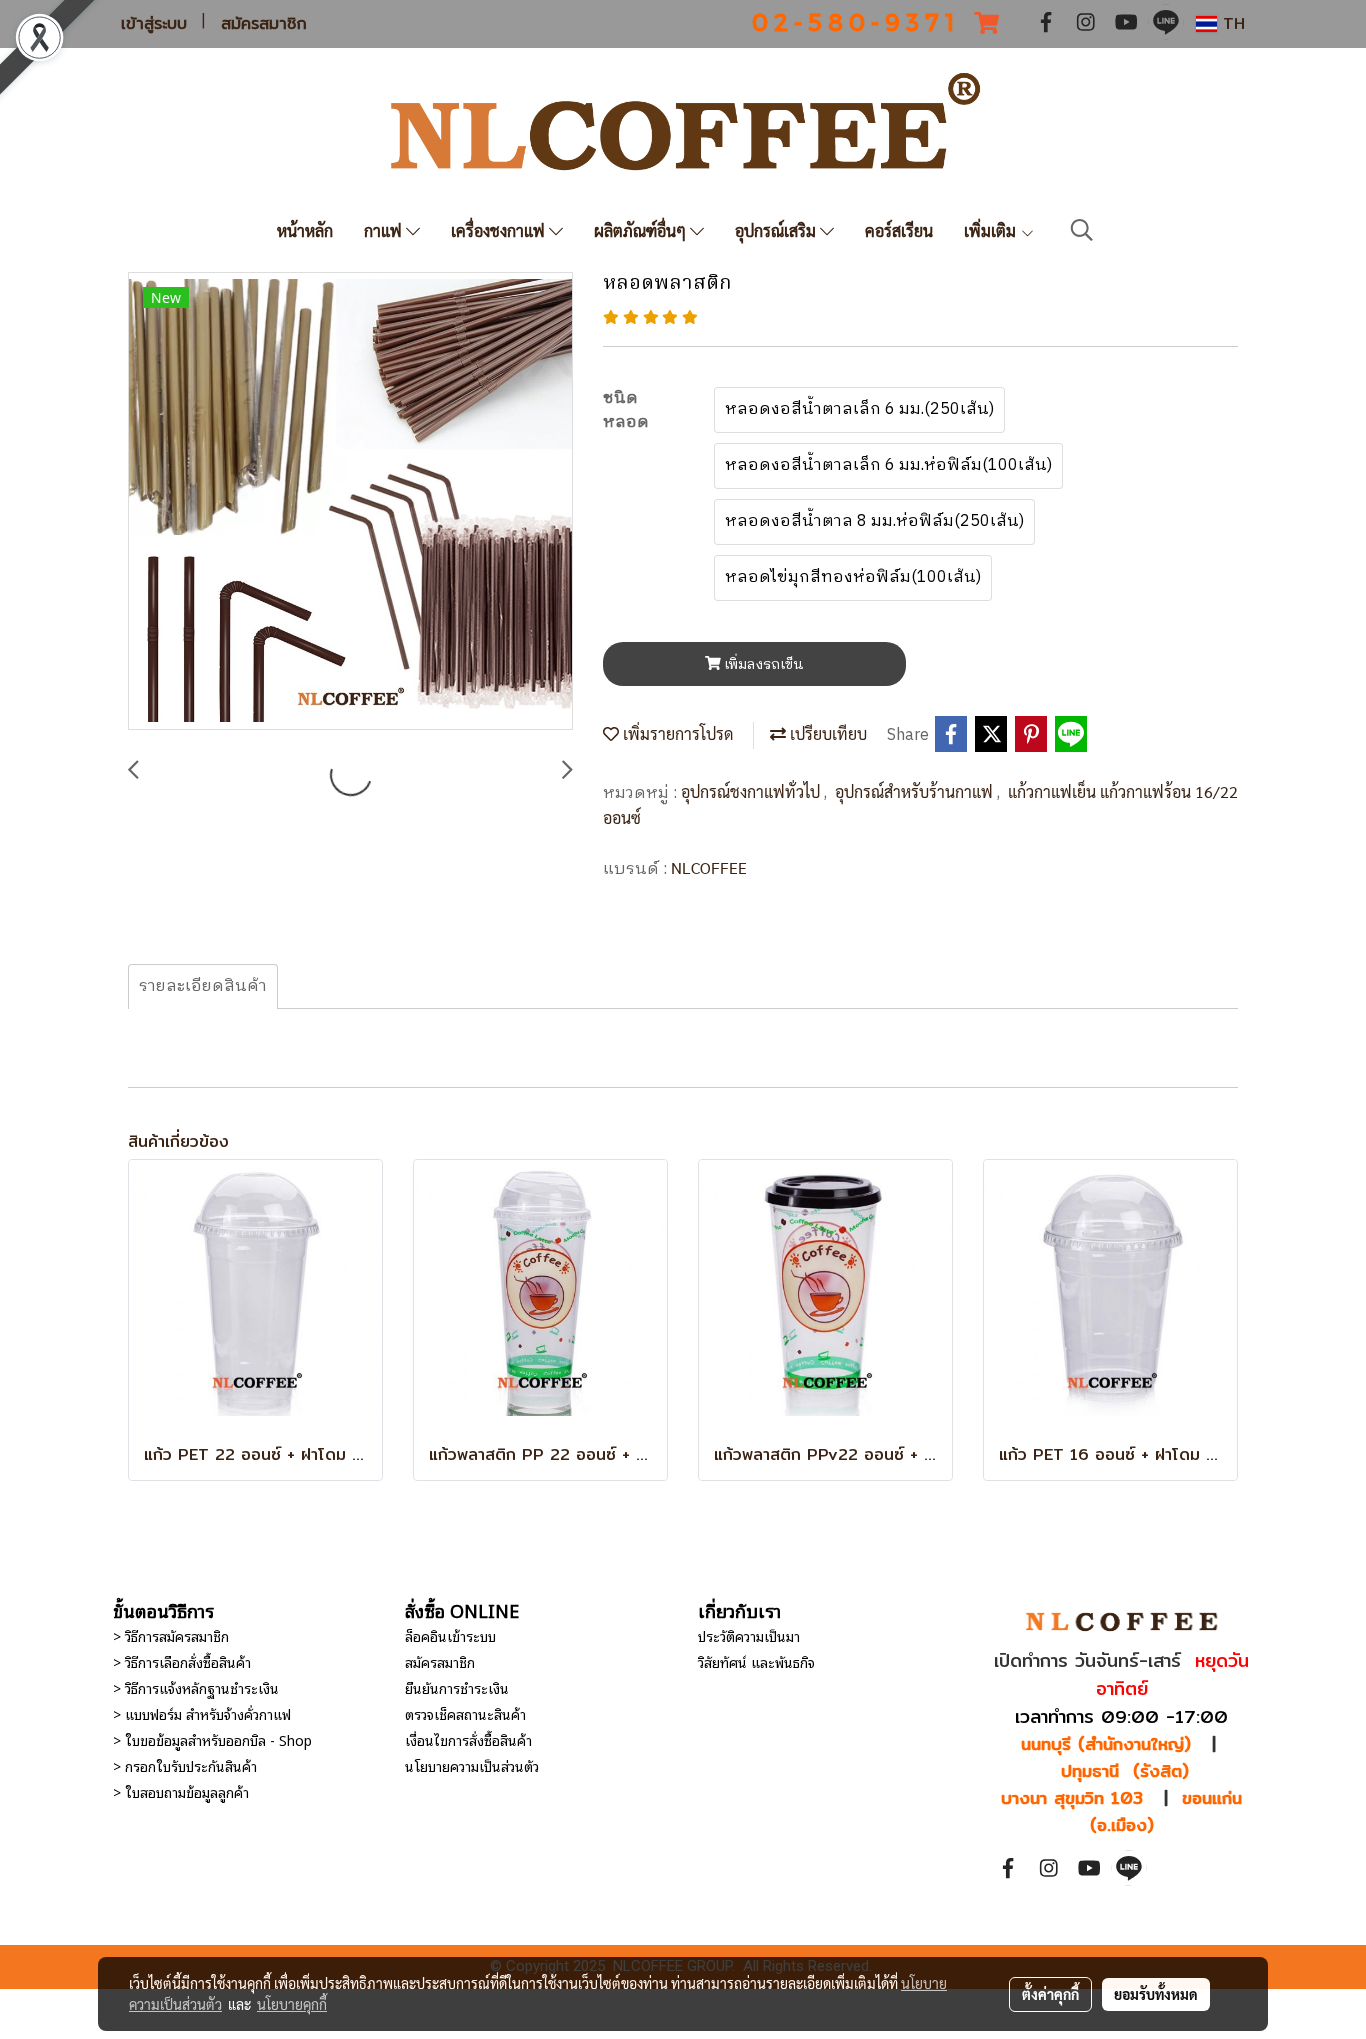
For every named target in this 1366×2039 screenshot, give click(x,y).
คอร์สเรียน (899, 230)
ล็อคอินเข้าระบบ (450, 1635)
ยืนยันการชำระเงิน (457, 1687)
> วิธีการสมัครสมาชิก (171, 1635)
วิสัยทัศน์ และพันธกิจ (756, 1661)
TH (1231, 23)
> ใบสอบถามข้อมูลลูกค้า (181, 1791)
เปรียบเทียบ (826, 733)
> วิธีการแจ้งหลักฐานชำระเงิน (196, 1687)
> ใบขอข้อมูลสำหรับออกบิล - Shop (212, 1739)
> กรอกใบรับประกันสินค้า (185, 1765)
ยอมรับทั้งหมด (1156, 1994)
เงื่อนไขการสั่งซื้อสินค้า (468, 1739)
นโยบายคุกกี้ (292, 2004)
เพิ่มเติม (992, 230)
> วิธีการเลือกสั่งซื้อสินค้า (182, 1661)
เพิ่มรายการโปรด (676, 733)
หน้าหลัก (305, 230)
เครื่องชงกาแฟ (500, 230)
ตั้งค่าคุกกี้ (1050, 1994)
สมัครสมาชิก (264, 24)
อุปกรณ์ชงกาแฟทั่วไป (752, 791)
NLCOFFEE (709, 867)
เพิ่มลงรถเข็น (762, 664)
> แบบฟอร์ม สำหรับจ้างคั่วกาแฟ (202, 1713)
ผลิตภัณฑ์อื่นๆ (642, 230)
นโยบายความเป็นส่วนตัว (472, 1765)
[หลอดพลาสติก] (350, 502)
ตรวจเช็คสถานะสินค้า (465, 1713)
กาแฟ (385, 230)
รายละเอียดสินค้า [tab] (203, 986)
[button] (1082, 230)
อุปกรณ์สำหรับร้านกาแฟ (916, 791)
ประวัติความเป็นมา (749, 1635)
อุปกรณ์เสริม (777, 230)
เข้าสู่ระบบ (154, 24)
